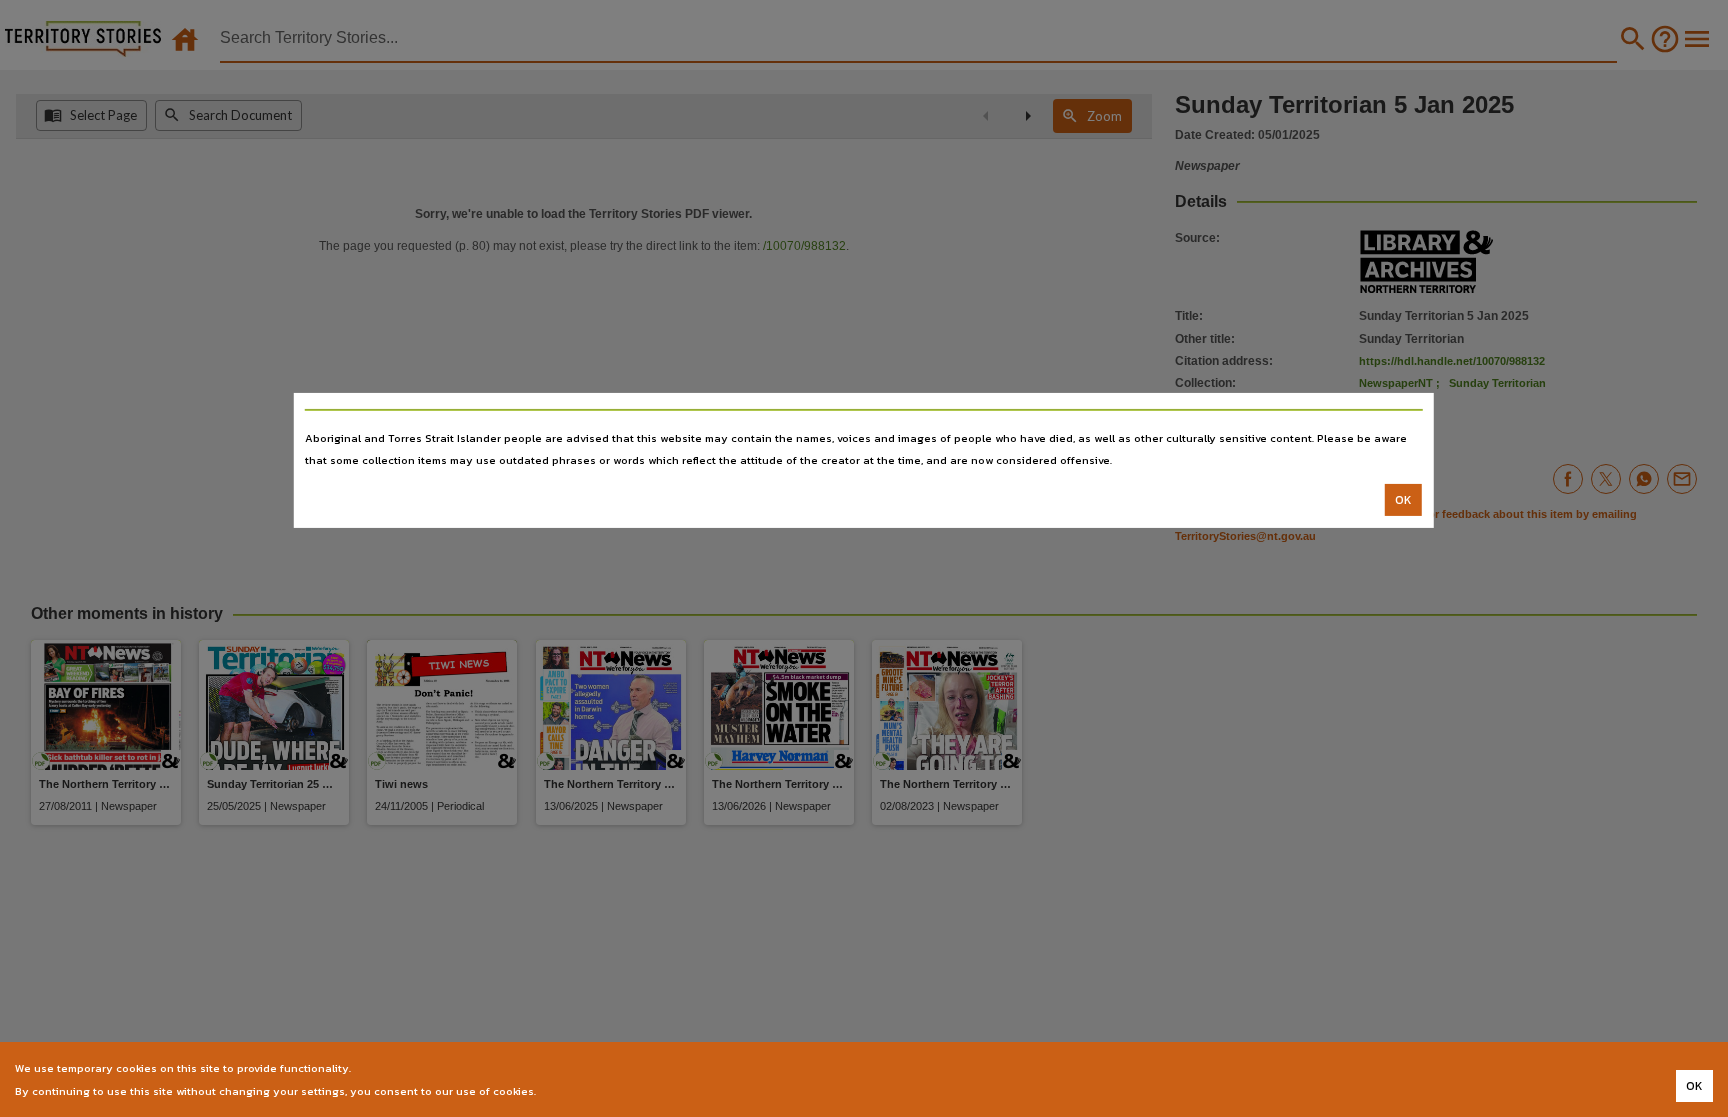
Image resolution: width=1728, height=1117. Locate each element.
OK (1403, 500)
